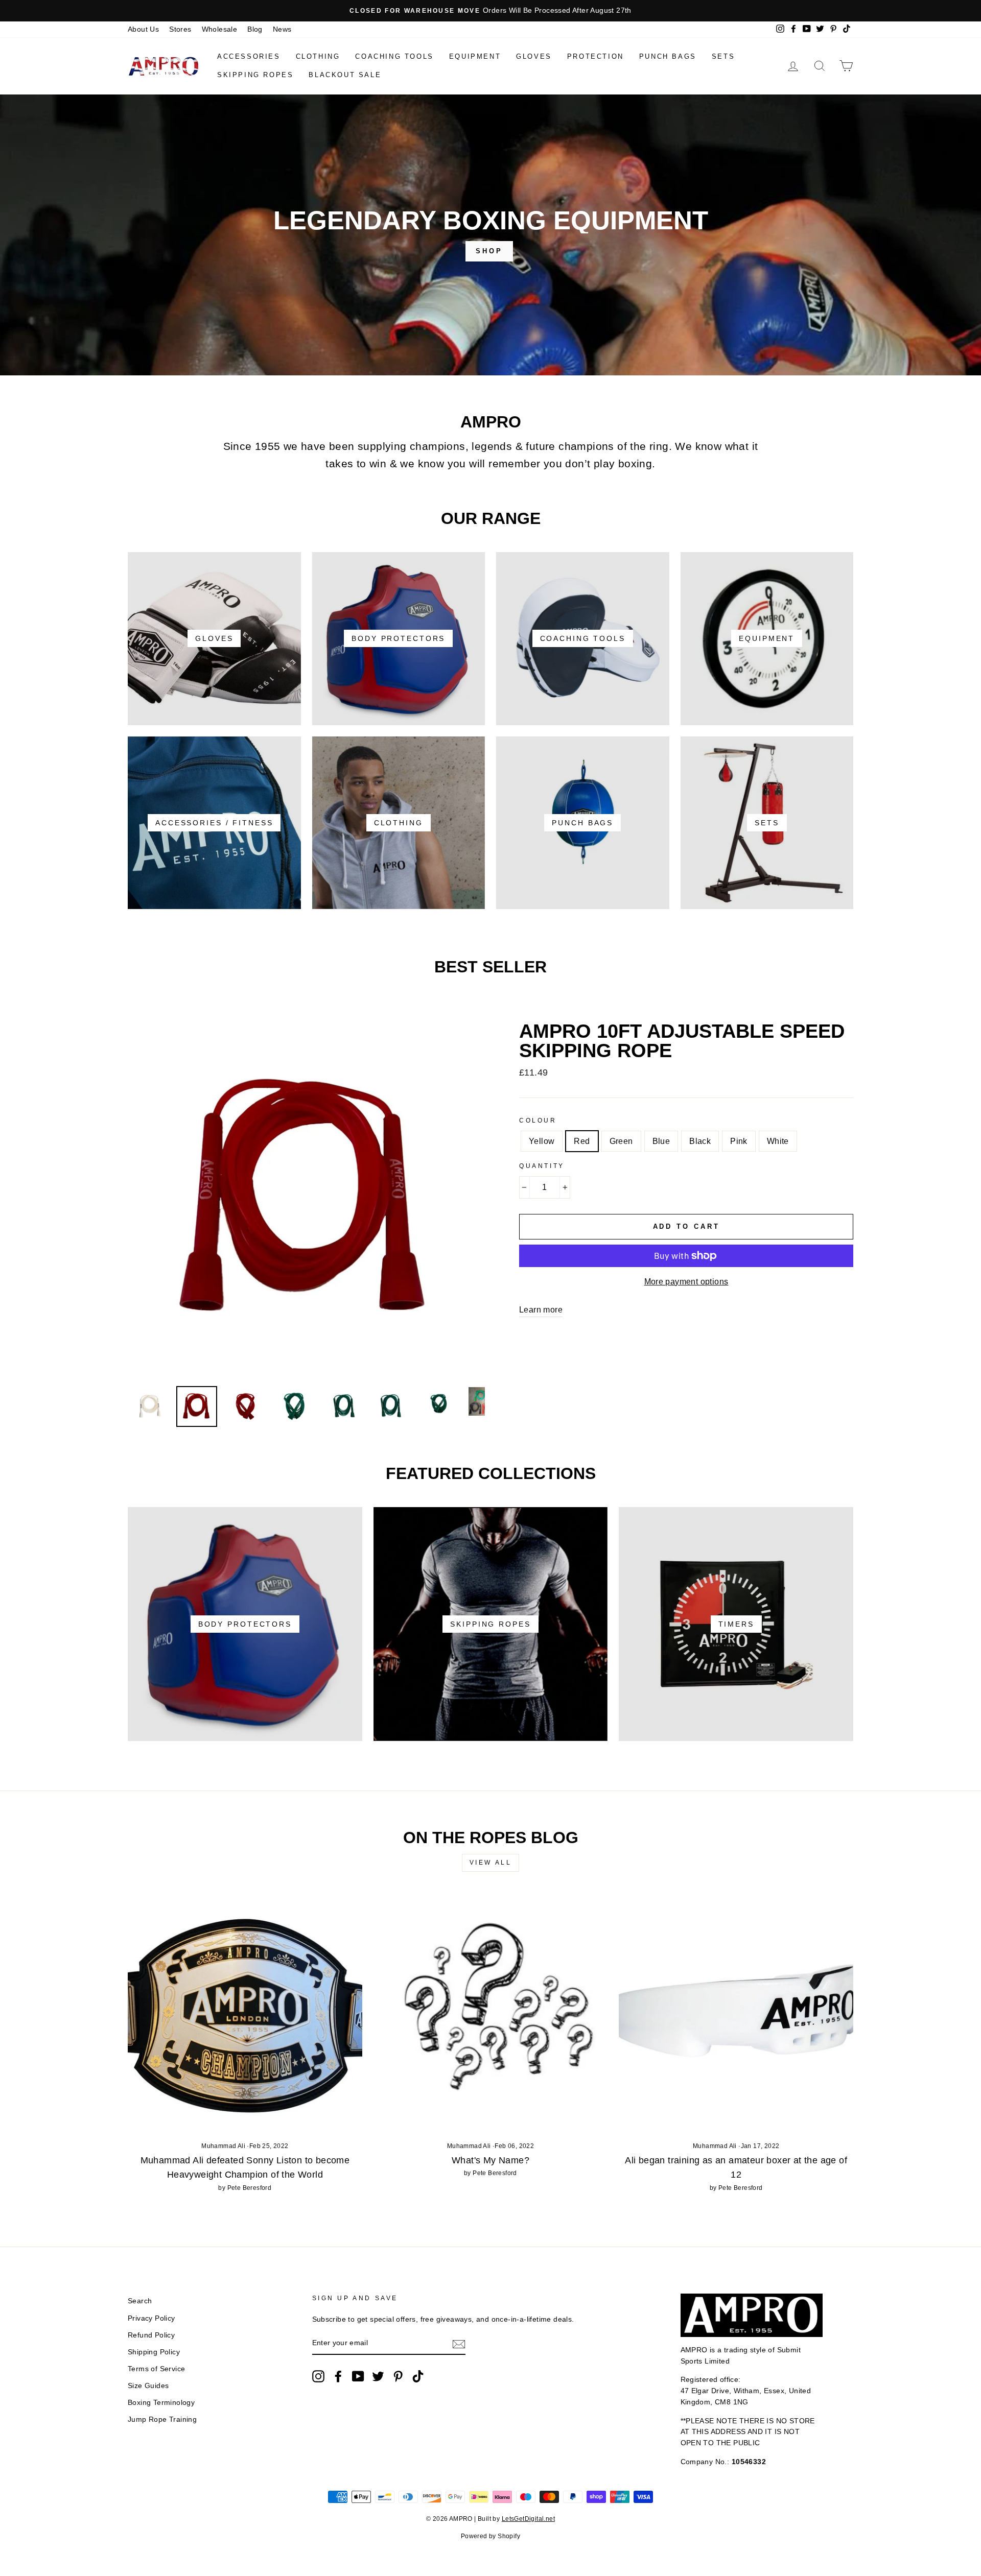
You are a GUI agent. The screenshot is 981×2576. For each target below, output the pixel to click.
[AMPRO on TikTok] (418, 2376)
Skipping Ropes (255, 75)
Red (582, 1141)
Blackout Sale (345, 75)
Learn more (541, 1310)
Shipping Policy (154, 2352)
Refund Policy (151, 2335)
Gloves (534, 56)
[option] (491, 11)
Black (700, 1141)
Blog (255, 29)
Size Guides (148, 2386)
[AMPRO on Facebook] (338, 2376)
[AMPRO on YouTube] (358, 2376)
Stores (180, 29)
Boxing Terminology (161, 2403)
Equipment (475, 56)
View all (491, 1863)
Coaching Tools (394, 56)
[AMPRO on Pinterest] (398, 2376)
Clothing (318, 56)
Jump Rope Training (162, 2419)
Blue (661, 1141)
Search (140, 2301)
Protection (595, 56)
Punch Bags (668, 56)
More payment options (686, 1282)
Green (621, 1141)
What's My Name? (491, 2160)
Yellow (542, 1141)
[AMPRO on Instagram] (318, 2376)
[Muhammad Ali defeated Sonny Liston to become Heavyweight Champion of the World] (245, 2014)
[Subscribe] (459, 2344)
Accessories (249, 56)
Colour (538, 1120)
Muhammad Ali (223, 2146)
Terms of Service (156, 2369)
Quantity (542, 1166)
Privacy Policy (151, 2318)
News (282, 29)
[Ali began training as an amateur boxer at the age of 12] (736, 2014)
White (778, 1141)
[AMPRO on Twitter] (378, 2376)
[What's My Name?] (491, 2014)
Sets (723, 56)
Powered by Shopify (491, 2536)
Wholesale (220, 29)
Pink (739, 1141)
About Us (143, 29)
